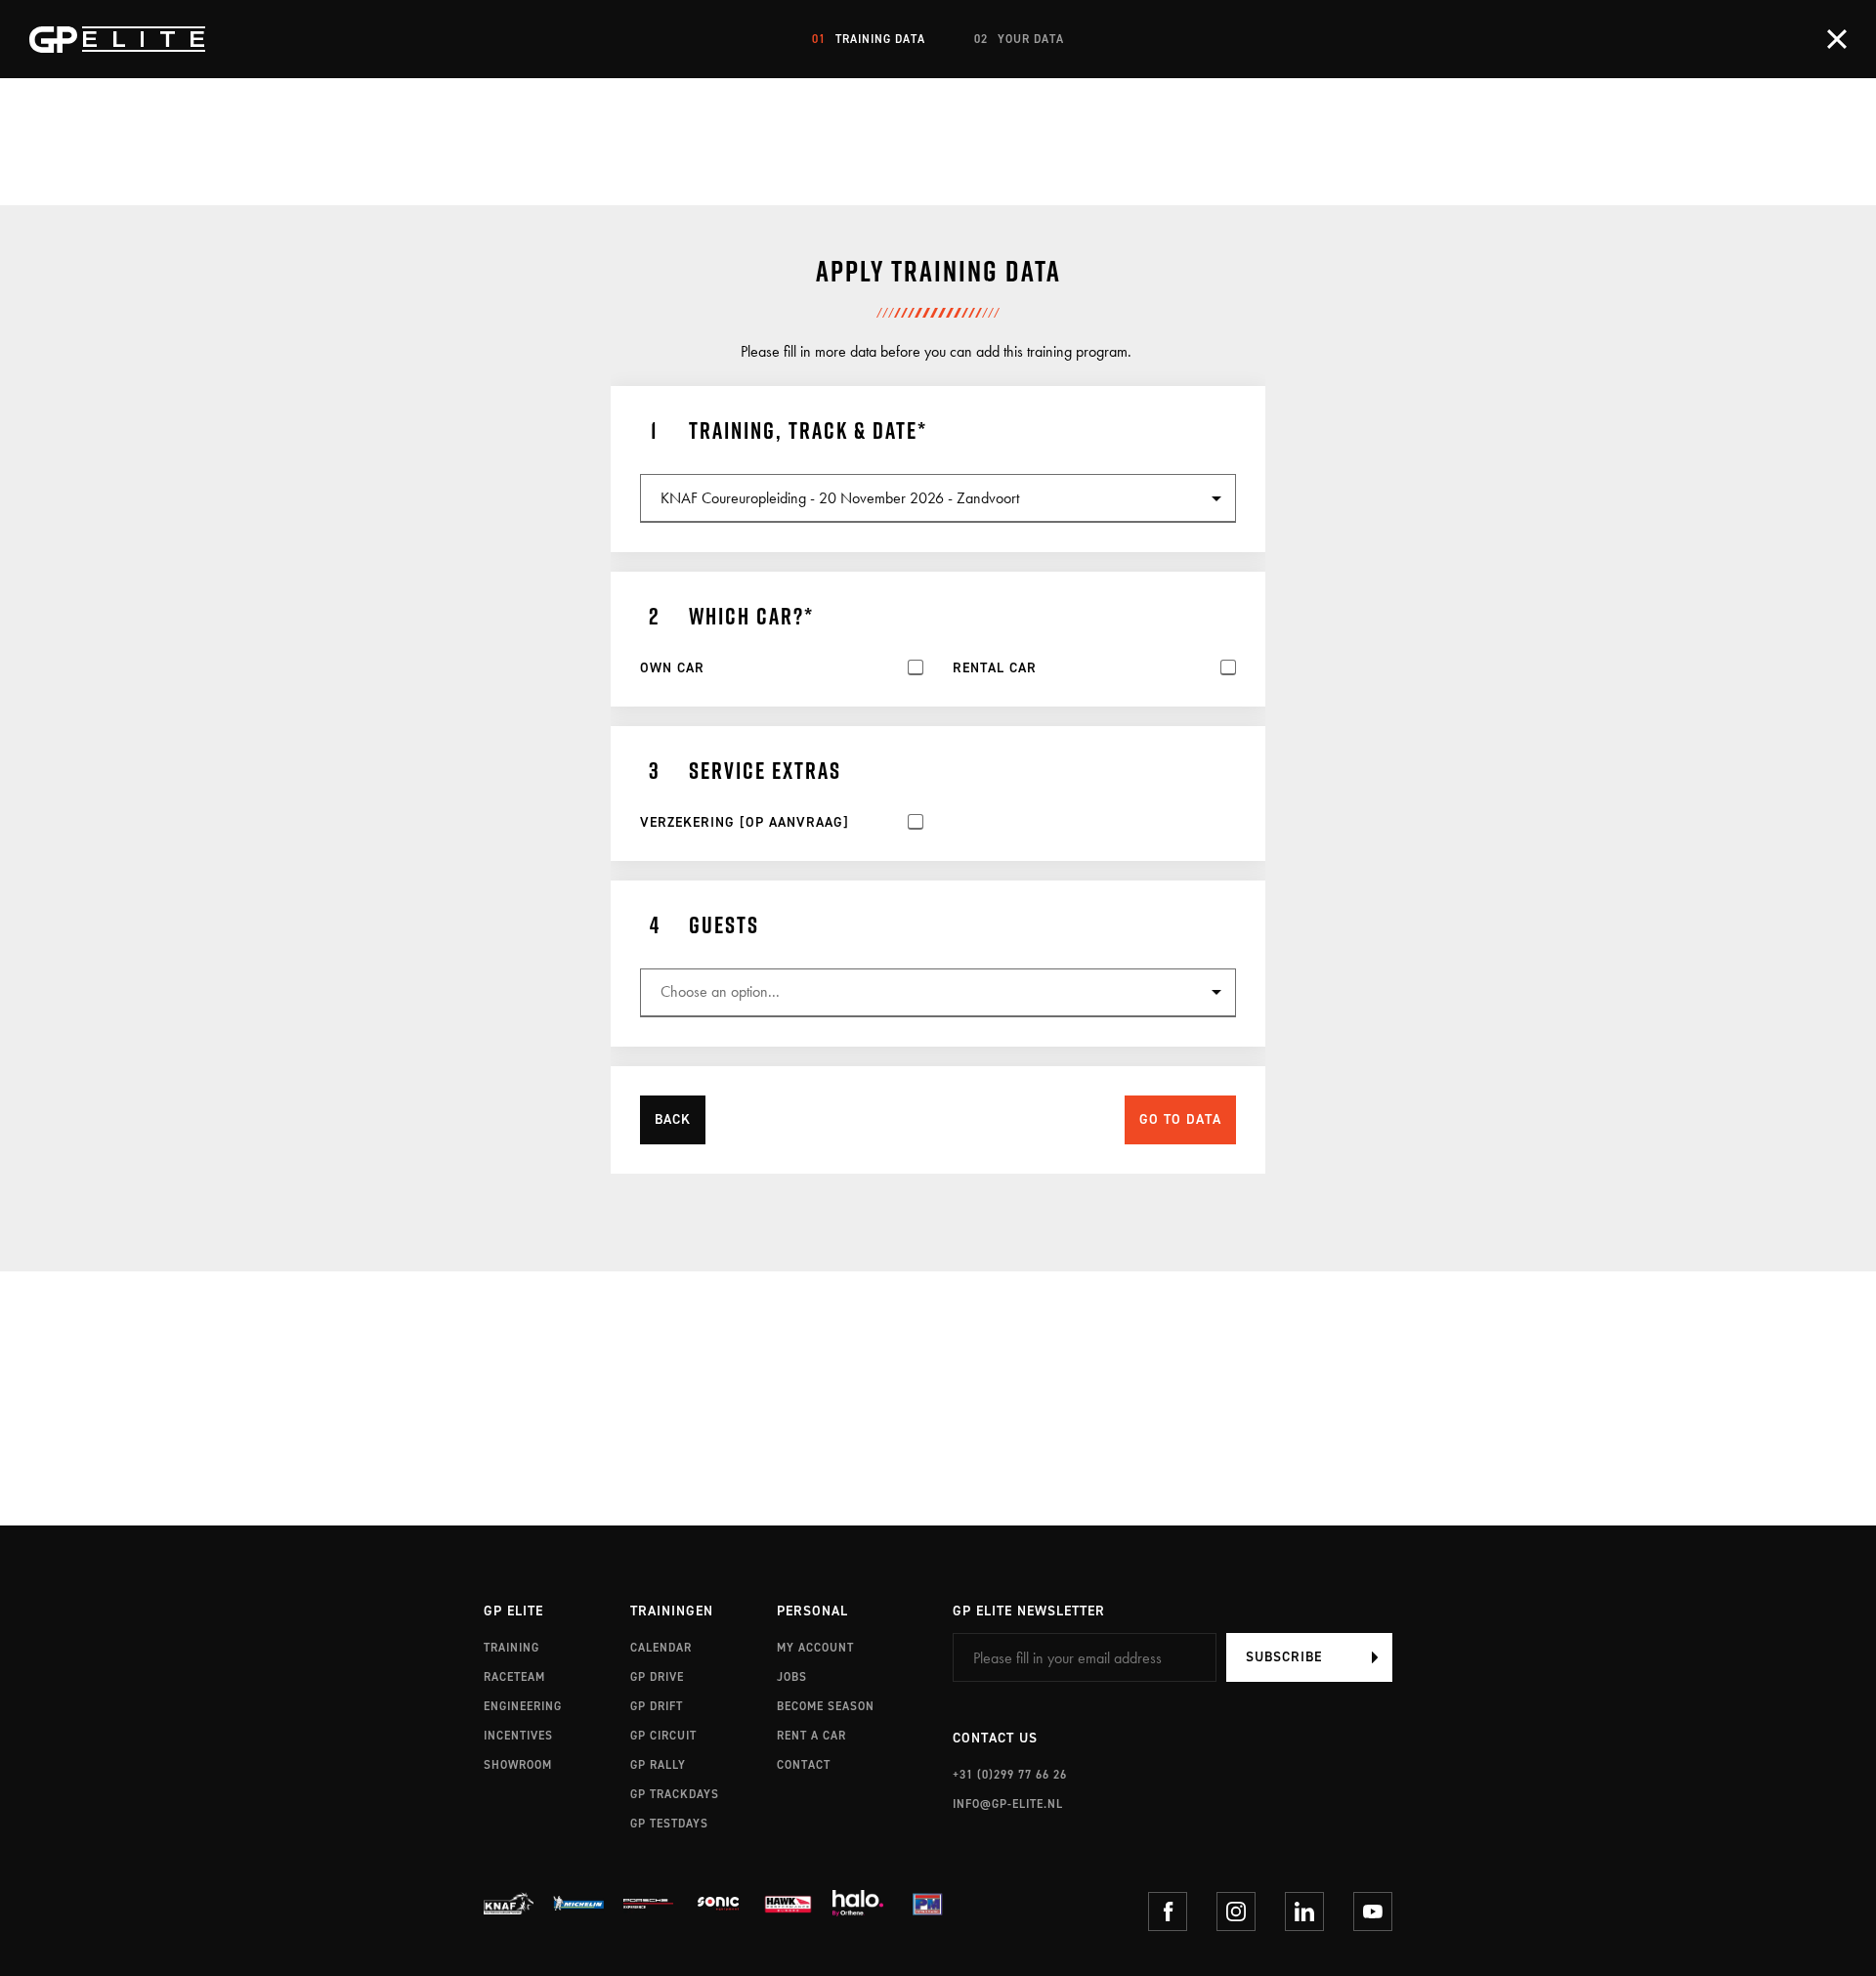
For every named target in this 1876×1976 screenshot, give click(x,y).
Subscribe (1284, 1657)
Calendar (661, 1648)
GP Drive (657, 1677)
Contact (804, 1765)
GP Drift (657, 1706)
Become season (826, 1706)
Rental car (995, 668)
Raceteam (514, 1677)
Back (673, 1119)
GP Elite (513, 1612)
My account (815, 1648)
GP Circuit (663, 1736)
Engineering (523, 1706)
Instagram (1236, 1912)
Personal (812, 1612)
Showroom (518, 1765)
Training (512, 1648)
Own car (672, 668)
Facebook (1168, 1912)
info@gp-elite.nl (1008, 1804)
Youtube (1373, 1912)
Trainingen (672, 1612)
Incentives (518, 1736)
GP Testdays (669, 1824)
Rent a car (811, 1736)
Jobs (792, 1677)
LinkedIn (1304, 1912)
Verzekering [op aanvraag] (745, 823)
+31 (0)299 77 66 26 (1010, 1775)
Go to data (1180, 1119)
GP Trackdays (675, 1794)
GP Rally (658, 1765)
